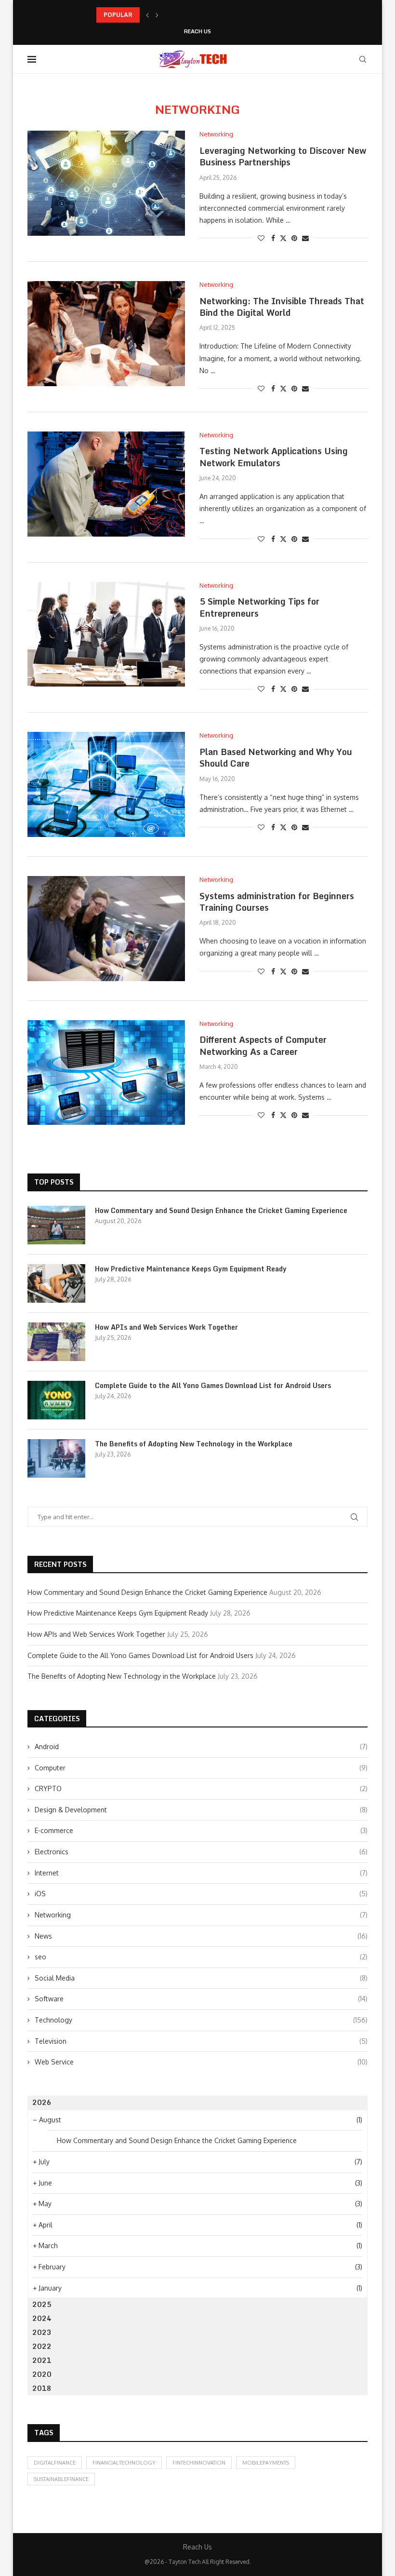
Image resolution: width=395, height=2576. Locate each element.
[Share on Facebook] (273, 238)
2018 (42, 2388)
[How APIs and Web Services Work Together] (56, 1342)
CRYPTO (201, 1788)
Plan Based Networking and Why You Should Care (276, 757)
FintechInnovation (199, 2463)
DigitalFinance (55, 2463)
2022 (42, 2346)
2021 (42, 2360)
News (201, 1936)
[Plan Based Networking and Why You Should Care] (106, 784)
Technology (201, 2020)
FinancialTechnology (124, 2463)
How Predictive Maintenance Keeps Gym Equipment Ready (179, 15)
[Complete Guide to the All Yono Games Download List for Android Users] (56, 1400)
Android (201, 1747)
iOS (201, 1894)
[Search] (363, 59)
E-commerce (201, 1830)
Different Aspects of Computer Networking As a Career (263, 1045)
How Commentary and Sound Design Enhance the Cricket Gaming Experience (221, 1211)
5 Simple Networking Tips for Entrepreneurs (259, 607)
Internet (201, 1873)
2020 (42, 2374)
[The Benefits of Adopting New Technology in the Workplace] (56, 1458)
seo (201, 1957)
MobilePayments (266, 2463)
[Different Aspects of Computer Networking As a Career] (106, 1073)
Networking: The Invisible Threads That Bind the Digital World (282, 307)
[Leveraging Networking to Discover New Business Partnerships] (106, 183)
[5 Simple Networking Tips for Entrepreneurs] (106, 634)
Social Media (201, 1978)
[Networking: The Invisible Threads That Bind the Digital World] (106, 334)
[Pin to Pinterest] (294, 238)
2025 (42, 2304)
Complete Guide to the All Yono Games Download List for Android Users (213, 1386)
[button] (147, 15)
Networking (201, 1915)
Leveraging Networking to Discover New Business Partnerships (283, 156)
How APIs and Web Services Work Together (166, 1327)
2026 (42, 2102)
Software (201, 1999)
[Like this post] (261, 238)
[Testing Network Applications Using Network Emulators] (106, 484)
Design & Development (201, 1810)
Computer (201, 1768)
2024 (42, 2318)
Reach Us (197, 32)
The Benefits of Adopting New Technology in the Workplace (194, 1444)
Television (201, 2041)
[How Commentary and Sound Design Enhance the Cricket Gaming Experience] (56, 1225)
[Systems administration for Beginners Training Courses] (106, 929)
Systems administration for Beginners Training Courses (277, 902)
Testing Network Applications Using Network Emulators (274, 457)
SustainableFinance (61, 2479)
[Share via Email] (305, 238)
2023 (42, 2332)
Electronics (201, 1852)
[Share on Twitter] (283, 238)
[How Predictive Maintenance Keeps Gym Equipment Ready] (56, 1283)
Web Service (201, 2062)
